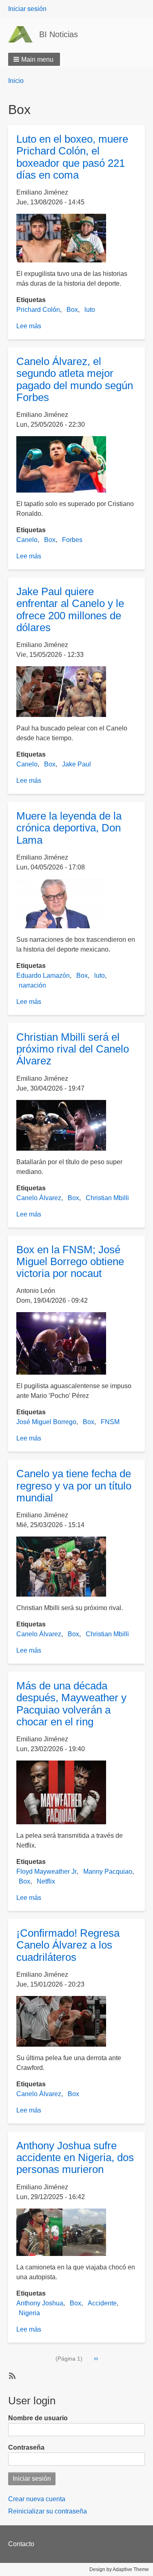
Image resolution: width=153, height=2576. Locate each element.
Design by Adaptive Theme (119, 2569)
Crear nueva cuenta (37, 2499)
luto (90, 310)
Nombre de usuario (38, 2418)
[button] (34, 59)
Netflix (46, 1881)
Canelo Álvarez (39, 1198)
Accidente (102, 2303)
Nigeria (29, 2313)
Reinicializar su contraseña (48, 2511)
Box (72, 310)
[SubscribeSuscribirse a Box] (11, 2375)
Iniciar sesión (27, 9)
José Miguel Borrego (46, 1422)
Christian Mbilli (107, 1198)
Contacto (21, 2544)
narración (32, 985)
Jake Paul (76, 764)
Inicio (16, 81)
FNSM (110, 1422)
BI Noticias (59, 34)
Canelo (27, 540)
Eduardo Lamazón (43, 976)
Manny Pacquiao (108, 1872)
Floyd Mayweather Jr (47, 1872)
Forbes (72, 540)
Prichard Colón (38, 310)
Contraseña (26, 2447)
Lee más (29, 326)
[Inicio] (24, 34)
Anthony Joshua (40, 2303)
